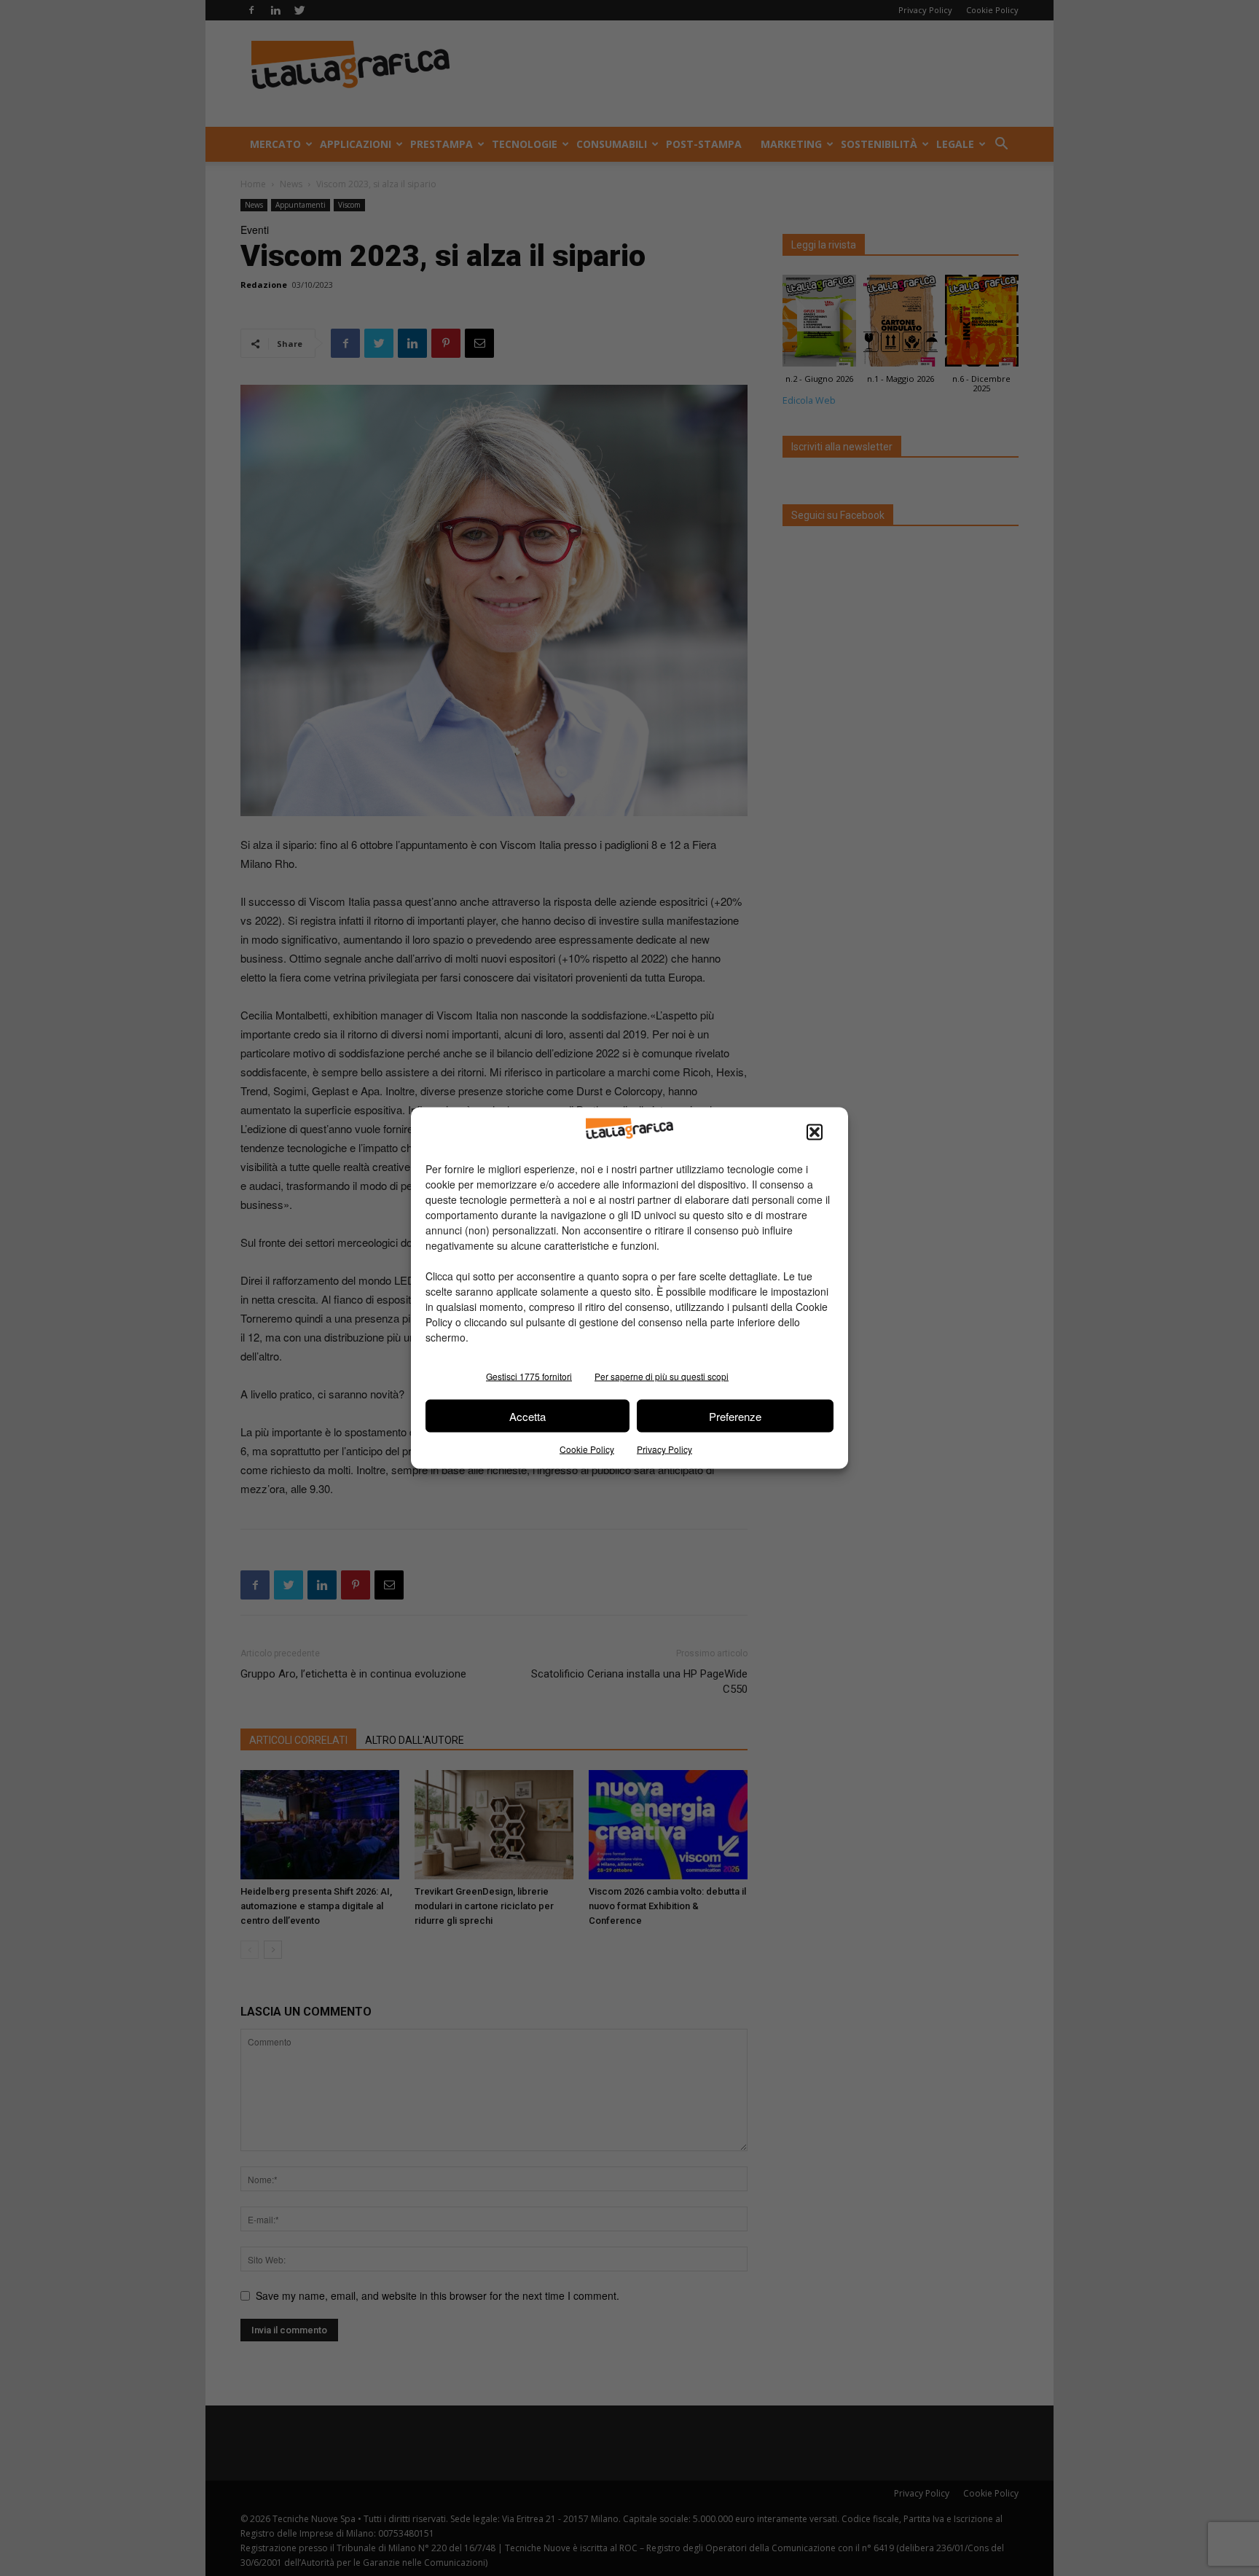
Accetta (527, 1416)
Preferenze (735, 1416)
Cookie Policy (587, 1449)
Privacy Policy (664, 1449)
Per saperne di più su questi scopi (662, 1376)
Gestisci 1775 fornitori (529, 1376)
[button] (815, 1132)
